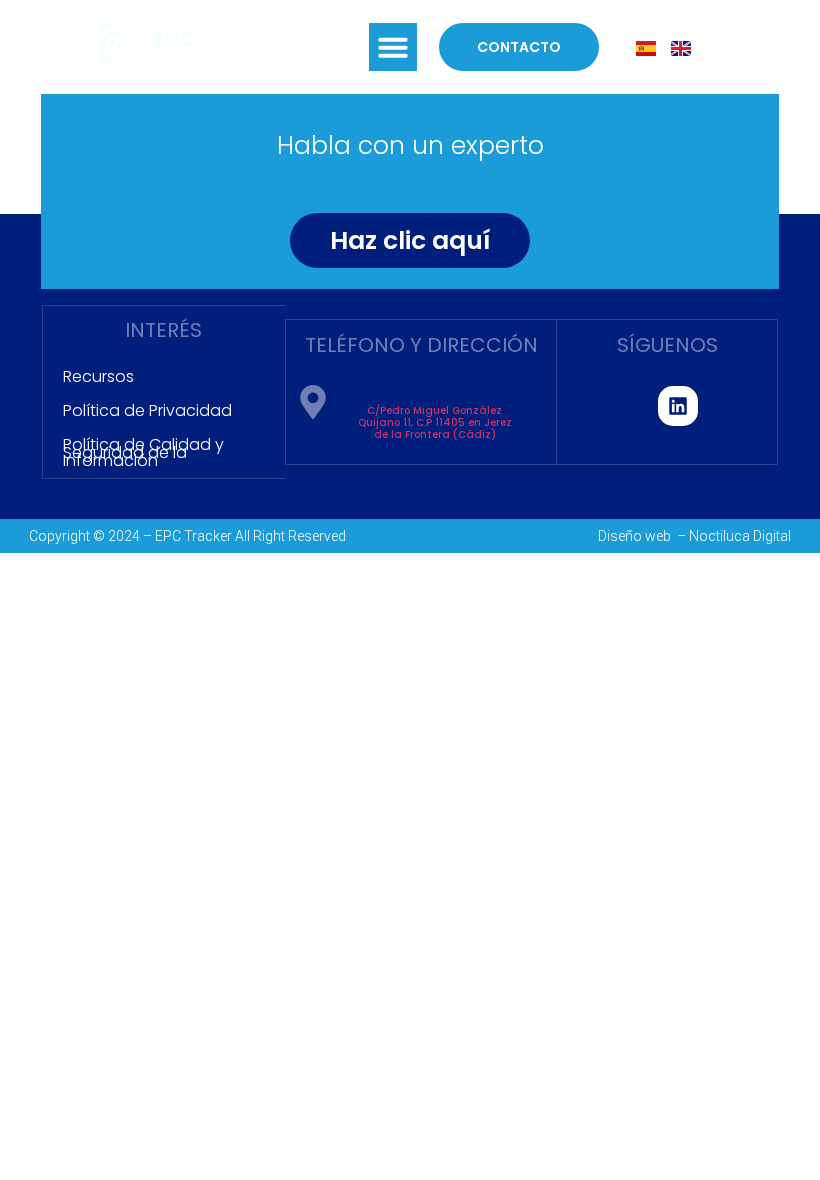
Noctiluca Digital (740, 536)
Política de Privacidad (147, 410)
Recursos (98, 376)
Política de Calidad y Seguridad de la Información (143, 452)
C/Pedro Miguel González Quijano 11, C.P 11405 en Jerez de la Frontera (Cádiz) (435, 422)
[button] (393, 47)
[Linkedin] (678, 406)
